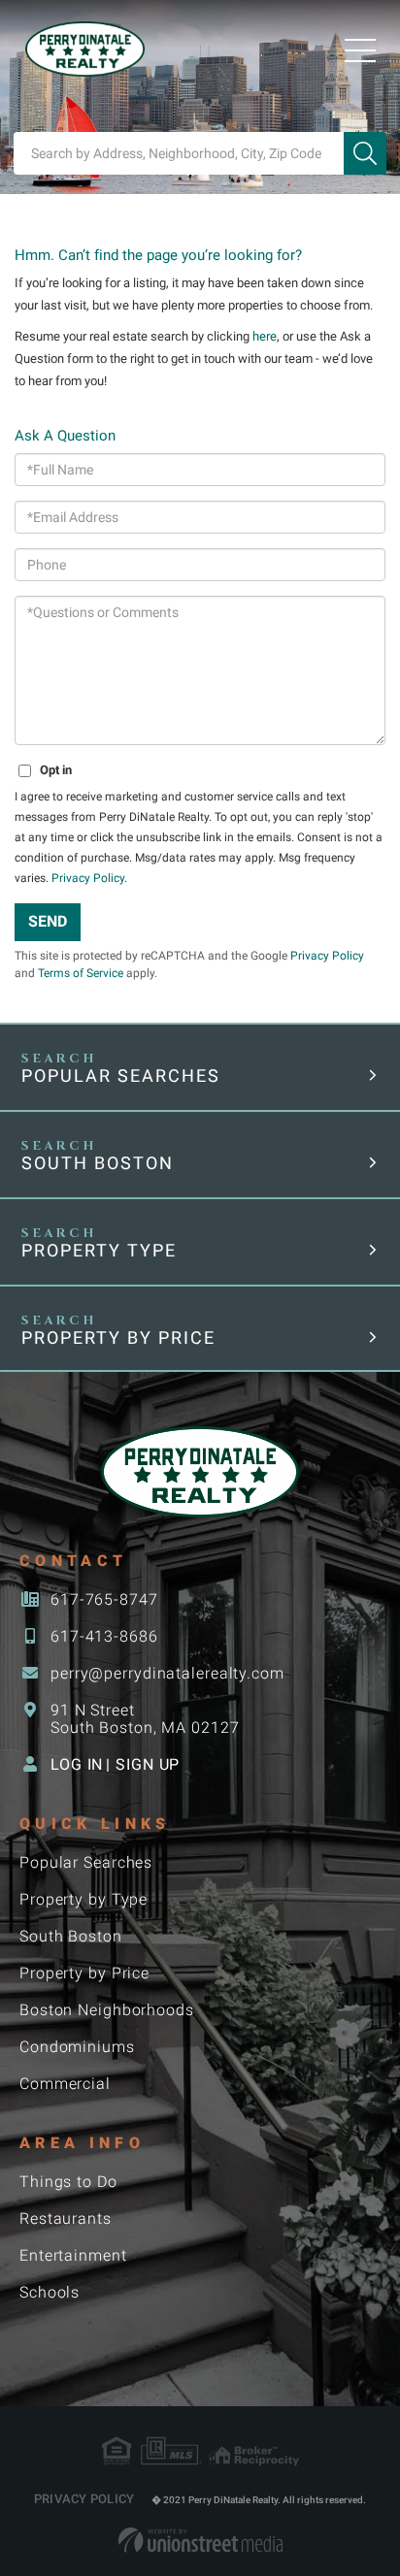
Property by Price (118, 1337)
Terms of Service (81, 973)
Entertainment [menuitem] (73, 2255)
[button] (365, 153)
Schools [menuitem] (50, 2292)
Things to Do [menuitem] (68, 2182)
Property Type (99, 1250)
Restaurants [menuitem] (66, 2218)
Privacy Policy (88, 878)
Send (48, 921)
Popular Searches (121, 1076)
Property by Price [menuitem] (84, 1973)
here (265, 336)
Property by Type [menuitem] (83, 1899)
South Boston (98, 1163)
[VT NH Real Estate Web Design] (200, 2540)
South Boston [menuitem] (71, 1936)
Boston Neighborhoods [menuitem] (107, 2010)
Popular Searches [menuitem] (86, 1862)
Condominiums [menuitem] (77, 2047)
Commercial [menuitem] (65, 2084)
